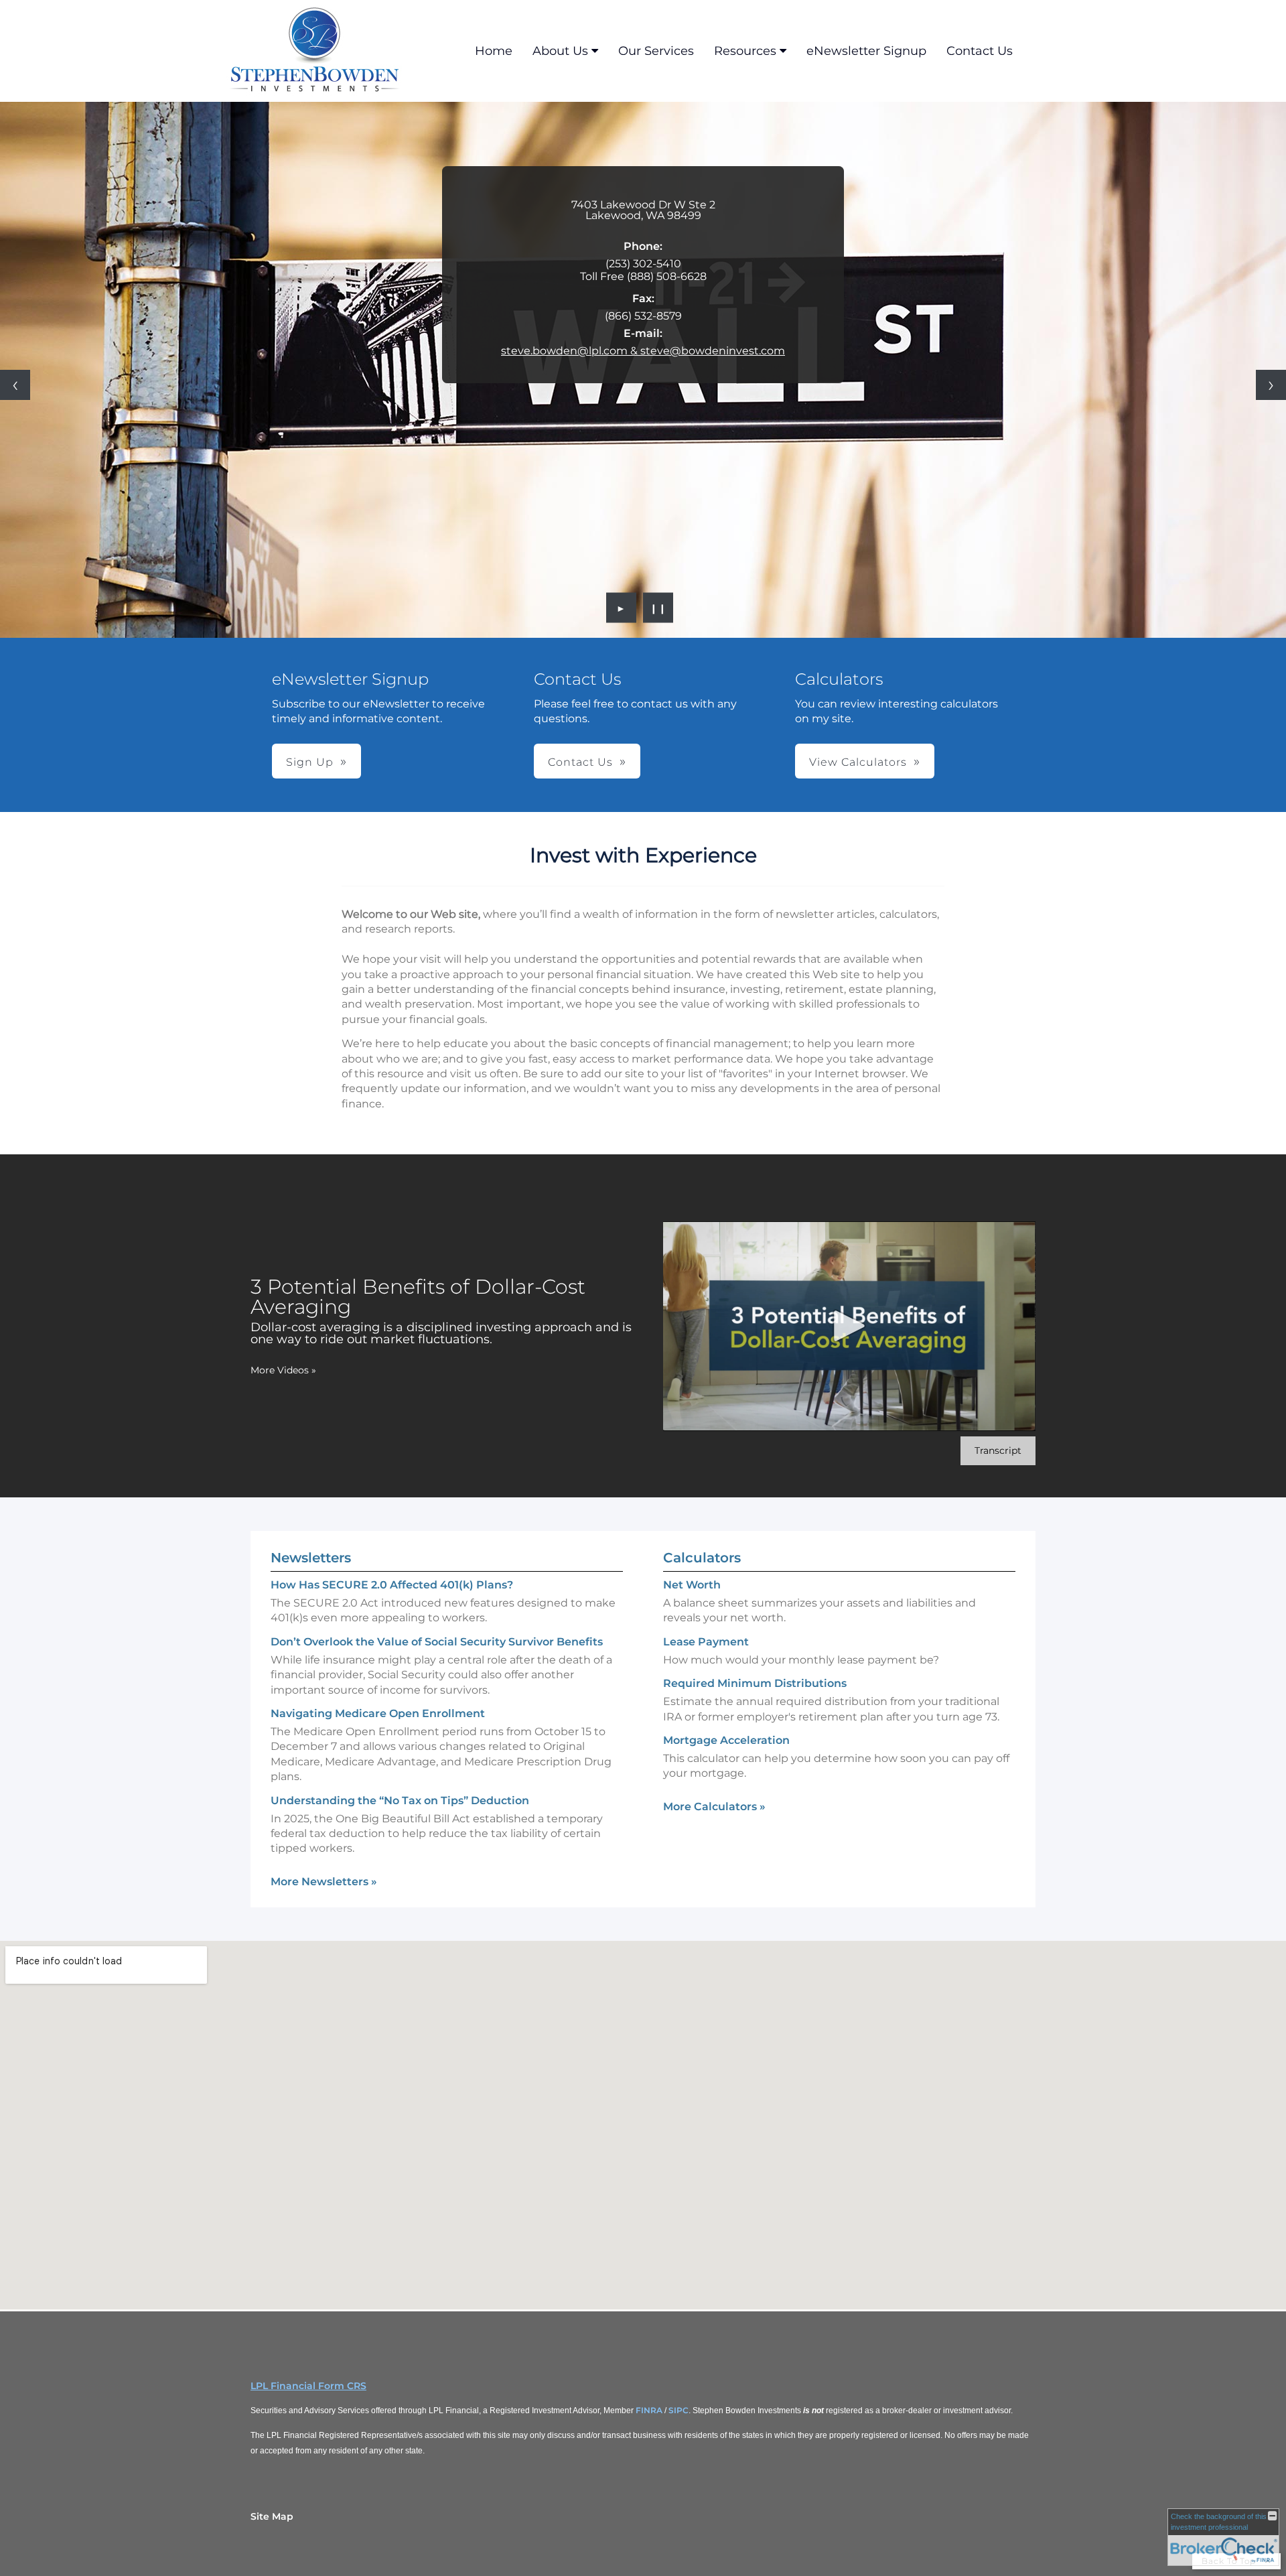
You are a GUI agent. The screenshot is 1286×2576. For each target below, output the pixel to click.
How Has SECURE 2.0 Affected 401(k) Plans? (392, 1585)
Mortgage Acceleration (726, 1740)
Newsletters (311, 1558)
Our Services (656, 51)
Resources (745, 51)
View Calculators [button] (858, 762)
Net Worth (692, 1585)
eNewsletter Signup (866, 51)
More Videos (283, 1370)
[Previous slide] (15, 385)
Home (494, 51)
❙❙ (658, 608)
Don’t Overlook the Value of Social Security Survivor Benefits (437, 1642)
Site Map (272, 2516)
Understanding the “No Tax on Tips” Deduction (400, 1801)
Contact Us (980, 51)
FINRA (649, 2410)
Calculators (702, 1558)
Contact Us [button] (580, 762)
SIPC (678, 2410)
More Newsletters (324, 1882)
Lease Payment (706, 1642)
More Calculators (714, 1807)
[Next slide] (1271, 385)
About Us (560, 51)
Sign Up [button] (310, 762)
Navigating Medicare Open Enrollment (378, 1713)
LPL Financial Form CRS (308, 2386)
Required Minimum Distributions (755, 1683)
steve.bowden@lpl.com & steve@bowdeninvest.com (643, 351)
